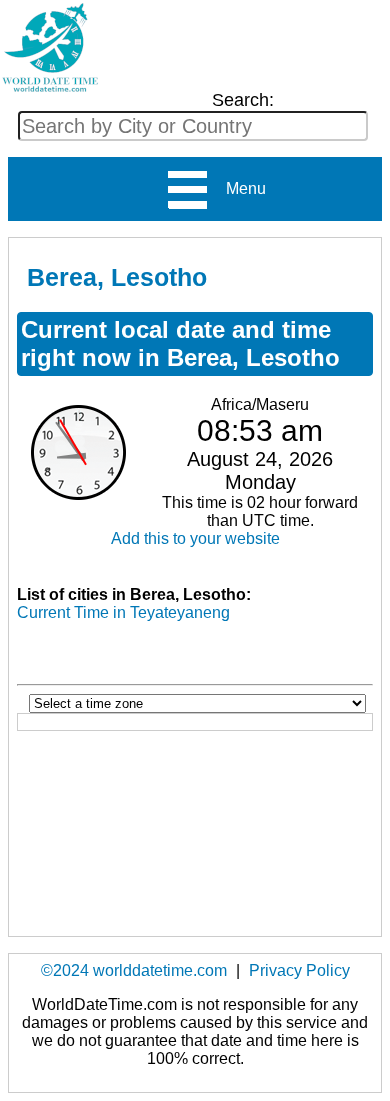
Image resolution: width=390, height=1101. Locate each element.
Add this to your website (195, 538)
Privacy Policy (299, 970)
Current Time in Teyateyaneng (123, 612)
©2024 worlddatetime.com (134, 970)
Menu (238, 188)
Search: (243, 100)
